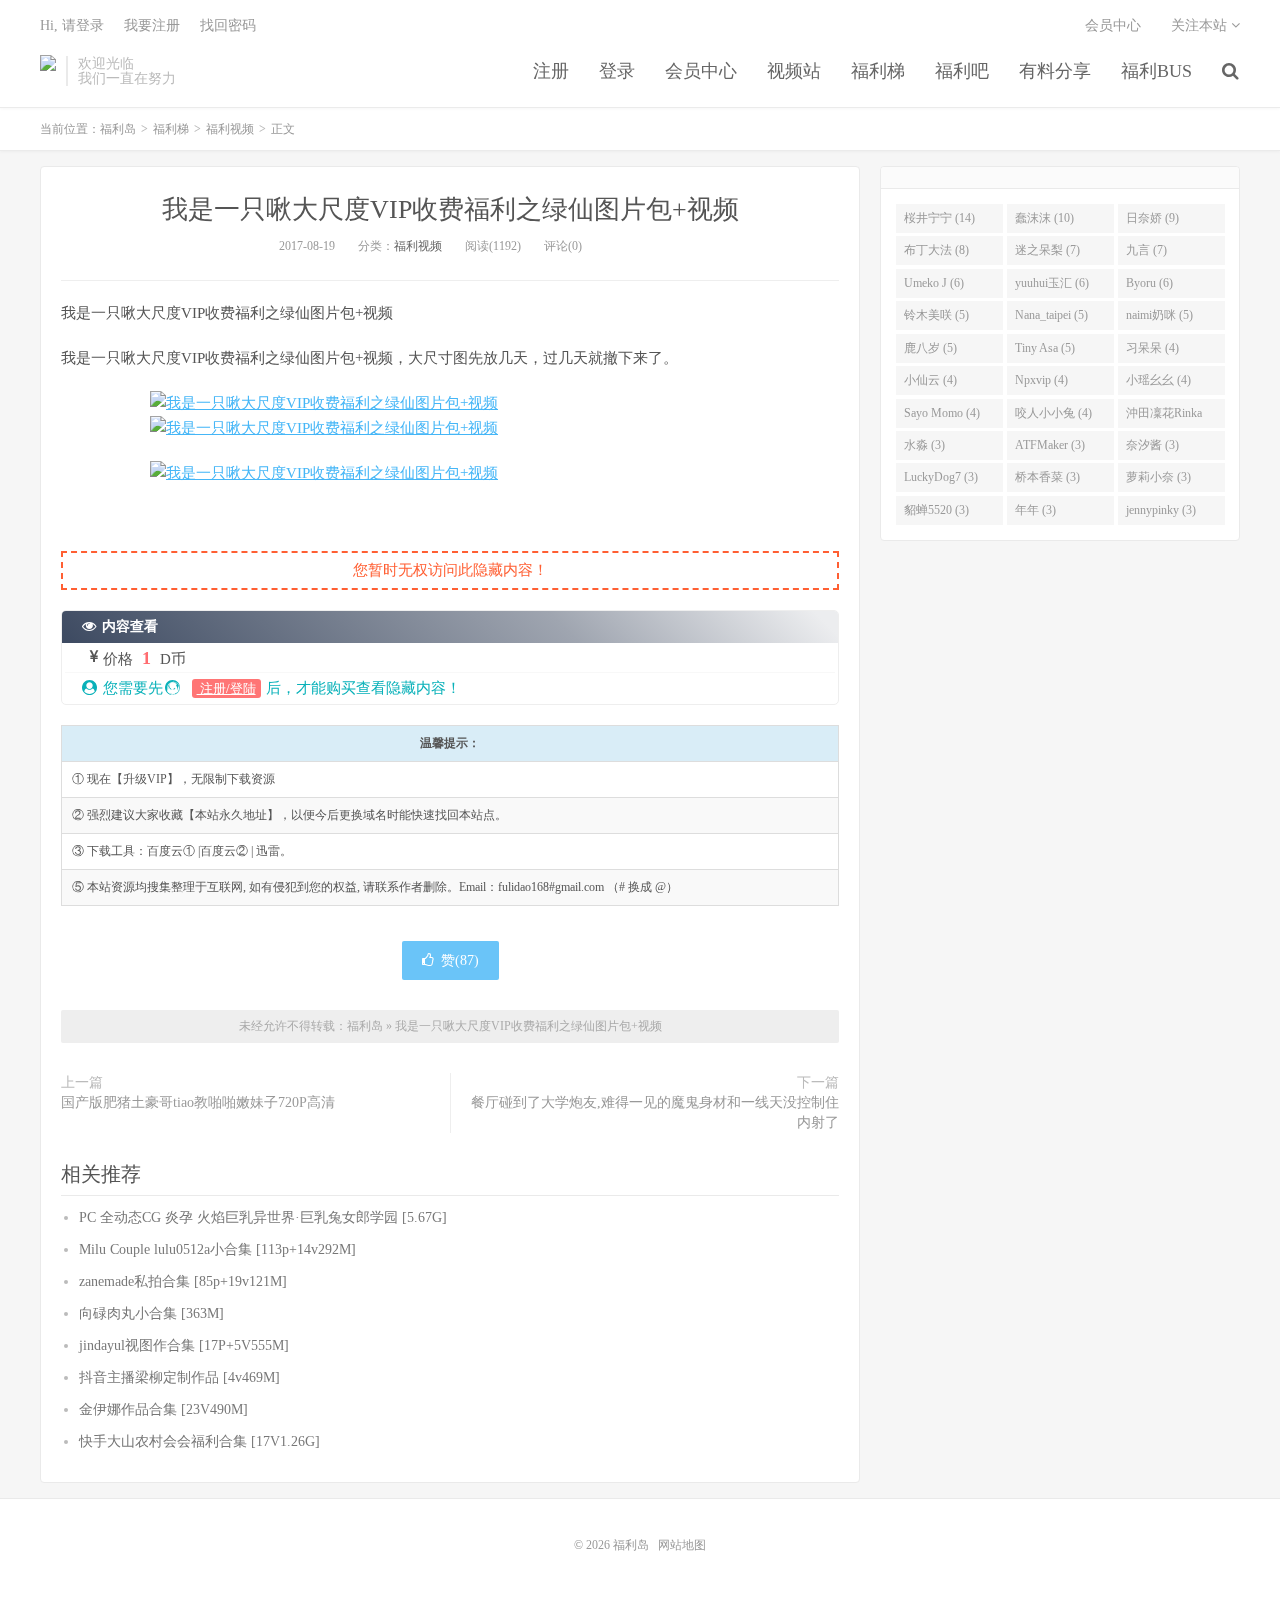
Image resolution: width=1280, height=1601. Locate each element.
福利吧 (962, 71)
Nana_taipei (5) (1051, 315)
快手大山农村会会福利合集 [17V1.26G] (199, 1441)
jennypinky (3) (1161, 510)
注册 (551, 71)
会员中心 (701, 71)
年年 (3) (1035, 510)
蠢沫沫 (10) (1044, 218)
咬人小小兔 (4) (1053, 413)
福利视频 (230, 129)
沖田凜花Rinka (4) (1164, 417)
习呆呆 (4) (1152, 348)
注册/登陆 (226, 688)
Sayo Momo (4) (942, 413)
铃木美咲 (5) (936, 315)
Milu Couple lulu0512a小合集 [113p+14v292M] (217, 1249)
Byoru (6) (1149, 283)
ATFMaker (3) (1050, 445)
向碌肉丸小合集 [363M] (151, 1313)
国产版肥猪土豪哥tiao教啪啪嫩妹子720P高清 (198, 1102)
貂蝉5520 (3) (936, 510)
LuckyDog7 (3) (941, 477)
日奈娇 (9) (1152, 218)
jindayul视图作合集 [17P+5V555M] (184, 1345)
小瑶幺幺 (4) (1158, 380)
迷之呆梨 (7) (1047, 250)
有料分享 (1055, 71)
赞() (460, 960)
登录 (617, 71)
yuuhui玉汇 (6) (1052, 283)
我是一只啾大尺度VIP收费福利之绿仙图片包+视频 (450, 209)
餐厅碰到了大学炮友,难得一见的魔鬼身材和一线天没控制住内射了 (655, 1112)
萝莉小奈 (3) (1158, 477)
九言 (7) (1146, 250)
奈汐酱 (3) (1152, 445)
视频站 (794, 71)
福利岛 (48, 71)
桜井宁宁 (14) (939, 218)
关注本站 (1201, 25)
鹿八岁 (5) (930, 348)
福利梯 (878, 71)
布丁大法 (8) (936, 250)
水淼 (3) (924, 445)
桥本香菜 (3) (1047, 477)
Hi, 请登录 (72, 25)
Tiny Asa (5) (1045, 348)
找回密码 (228, 25)
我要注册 (152, 25)
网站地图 (682, 1545)
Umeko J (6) (934, 283)
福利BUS (1156, 71)
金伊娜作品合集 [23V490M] (163, 1409)
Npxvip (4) (1041, 380)
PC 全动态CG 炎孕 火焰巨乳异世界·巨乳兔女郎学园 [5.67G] (263, 1217)
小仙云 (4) (930, 380)
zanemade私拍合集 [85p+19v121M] (183, 1281)
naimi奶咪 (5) (1159, 315)
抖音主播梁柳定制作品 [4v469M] (179, 1377)
